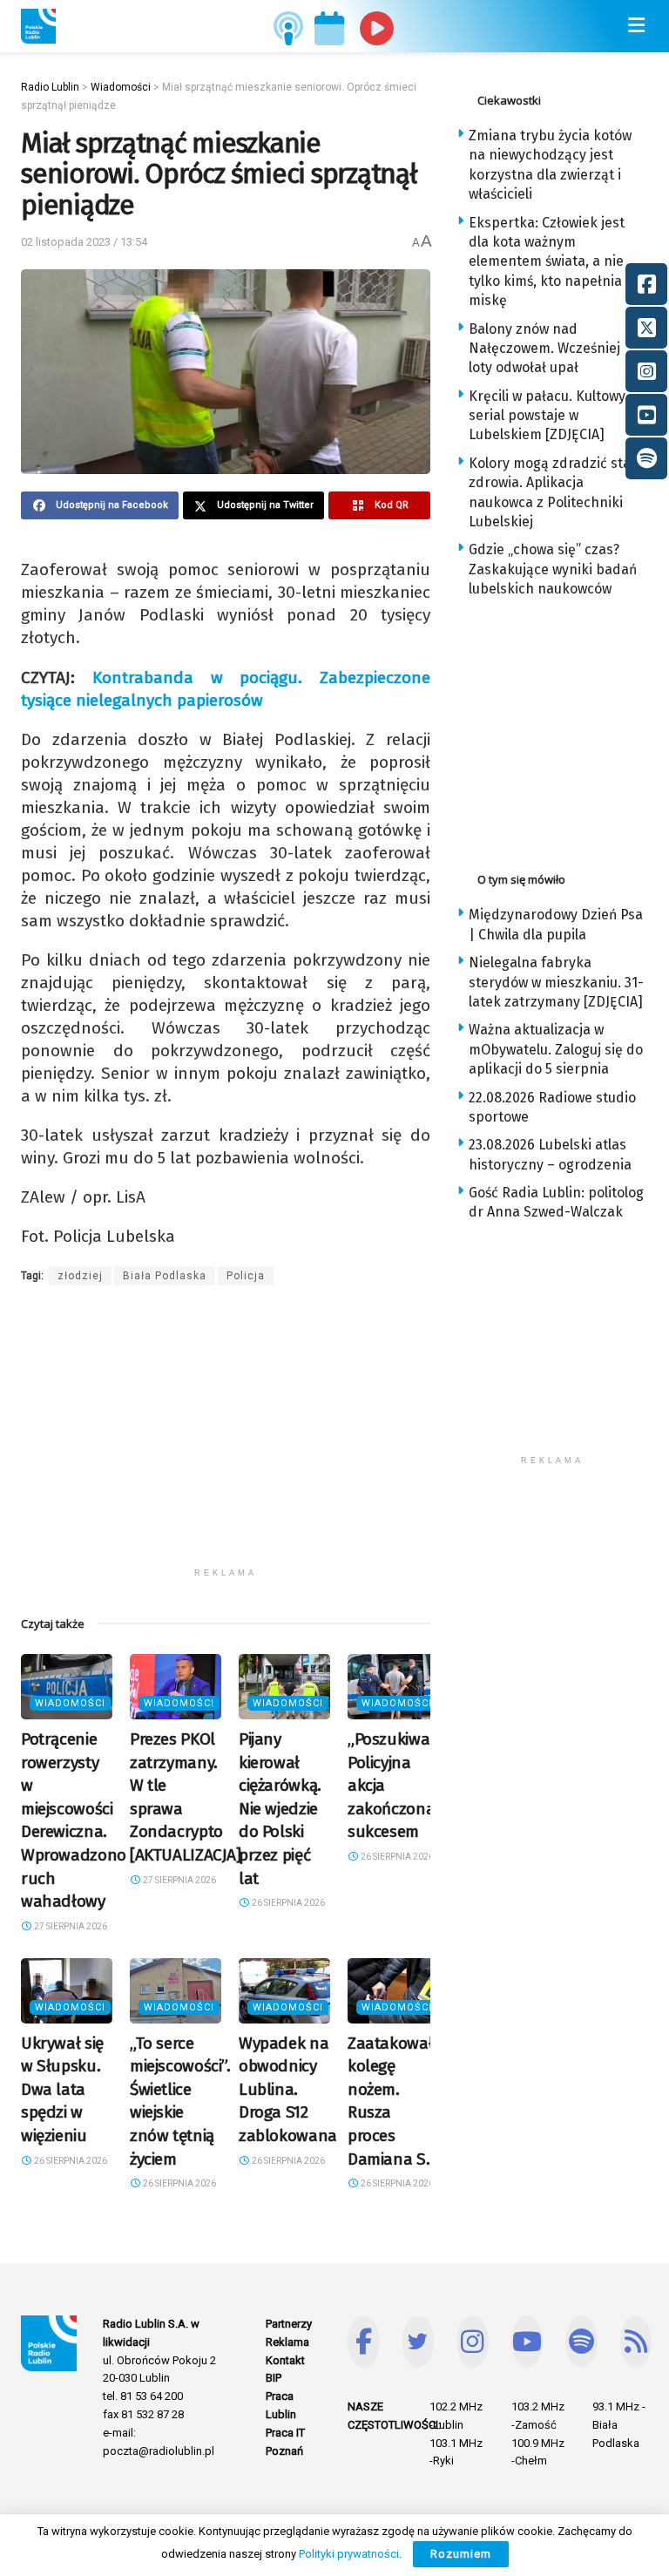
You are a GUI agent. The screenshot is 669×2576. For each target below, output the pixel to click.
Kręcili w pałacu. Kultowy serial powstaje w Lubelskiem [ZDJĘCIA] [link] (547, 416)
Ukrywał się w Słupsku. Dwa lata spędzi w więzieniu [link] (62, 2089)
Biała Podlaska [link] (165, 1276)
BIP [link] (274, 2378)
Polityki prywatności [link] (349, 2554)
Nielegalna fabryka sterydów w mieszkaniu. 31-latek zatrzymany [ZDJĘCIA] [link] (556, 982)
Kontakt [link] (285, 2360)
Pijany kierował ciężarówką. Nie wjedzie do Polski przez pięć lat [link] (280, 1809)
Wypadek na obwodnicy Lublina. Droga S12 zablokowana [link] (288, 2089)
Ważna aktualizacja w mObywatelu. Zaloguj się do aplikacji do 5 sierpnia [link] (556, 1049)
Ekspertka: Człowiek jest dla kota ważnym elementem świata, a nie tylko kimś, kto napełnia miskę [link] (547, 262)
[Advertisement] (226, 1437)
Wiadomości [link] (70, 1703)
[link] (38, 26)
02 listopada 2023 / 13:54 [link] (84, 242)
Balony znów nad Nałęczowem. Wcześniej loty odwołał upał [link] (544, 349)
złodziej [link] (80, 1276)
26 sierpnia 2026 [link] (287, 1903)
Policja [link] (246, 1276)
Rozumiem (461, 2554)
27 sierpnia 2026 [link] (70, 1926)
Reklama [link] (287, 2342)
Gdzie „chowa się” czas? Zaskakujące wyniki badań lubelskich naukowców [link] (553, 569)
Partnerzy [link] (289, 2324)
